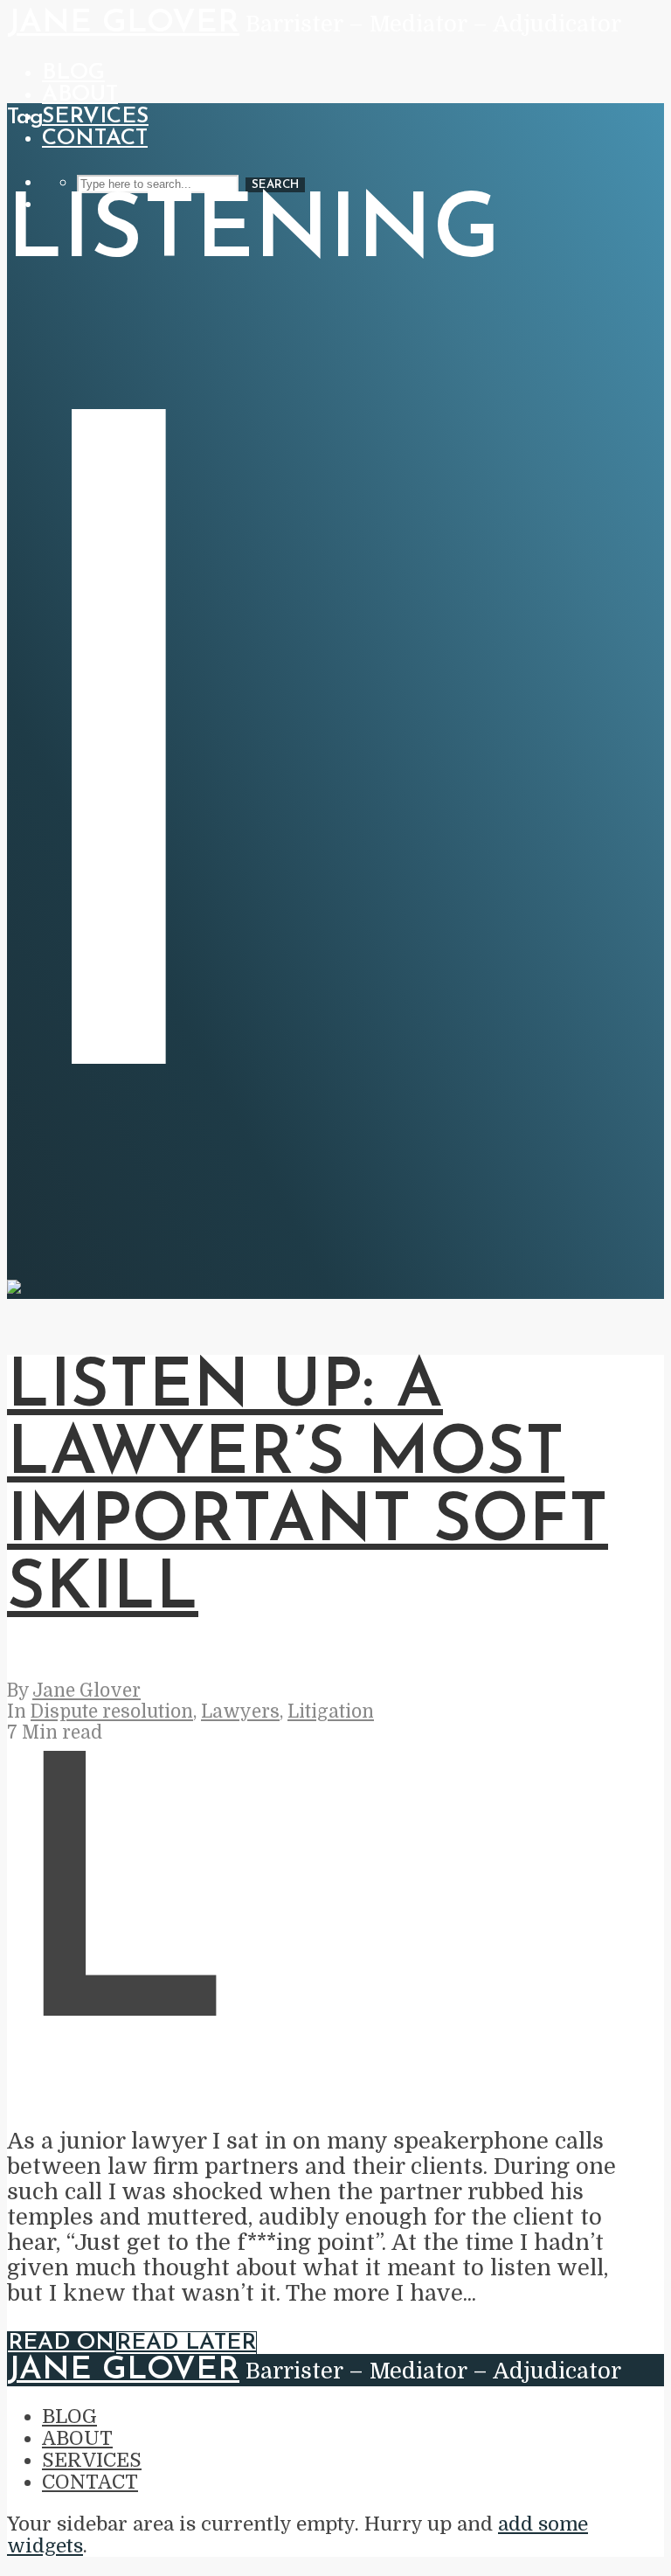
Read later (186, 2343)
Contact (95, 139)
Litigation (331, 1712)
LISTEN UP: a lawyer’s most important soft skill (308, 1489)
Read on (61, 2343)
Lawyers (240, 1712)
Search (275, 185)
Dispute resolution (112, 1712)
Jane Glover (123, 23)
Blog (73, 73)
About (80, 95)
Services (95, 117)
